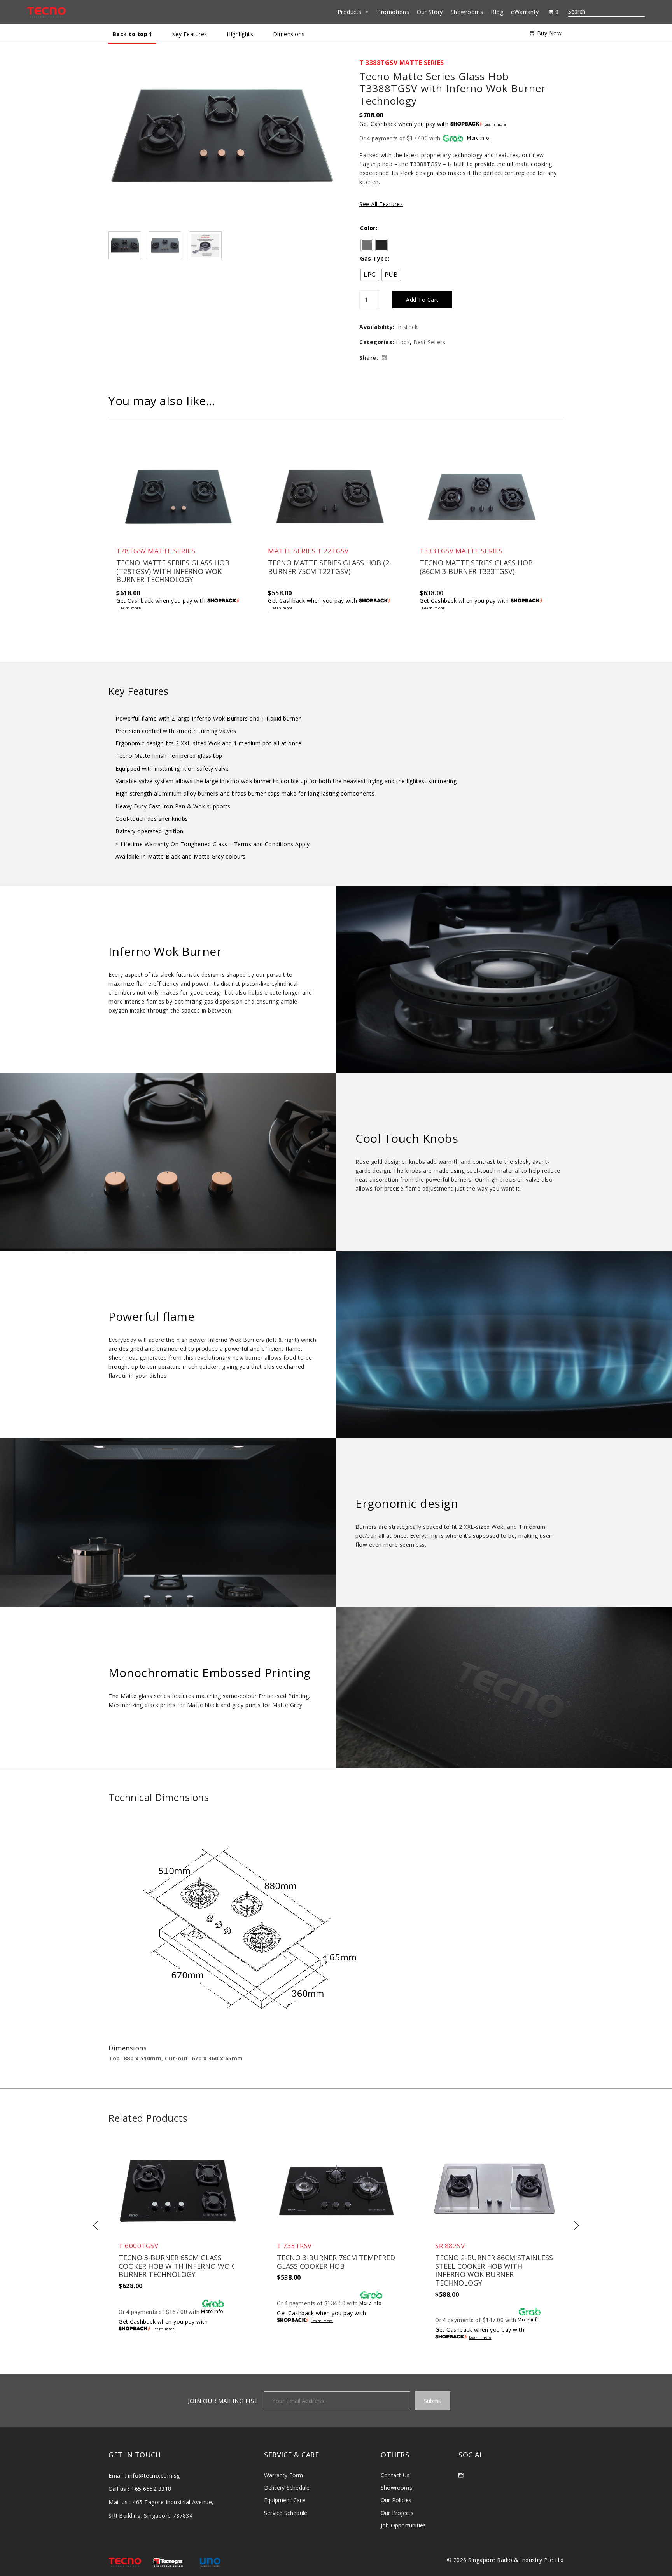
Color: (369, 228)
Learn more (495, 124)
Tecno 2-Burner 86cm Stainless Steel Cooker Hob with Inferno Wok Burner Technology (494, 2270)
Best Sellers (429, 342)
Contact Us (395, 2475)
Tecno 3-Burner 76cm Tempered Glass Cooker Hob (336, 2262)
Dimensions (289, 34)
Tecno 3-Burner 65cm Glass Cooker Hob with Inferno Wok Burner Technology (176, 2266)
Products (350, 12)
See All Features (381, 204)
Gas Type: (375, 258)
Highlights (240, 34)
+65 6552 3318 (151, 2489)
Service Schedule (286, 2513)
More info (478, 138)
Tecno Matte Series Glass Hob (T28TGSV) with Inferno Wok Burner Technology (173, 571)
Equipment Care (285, 2500)
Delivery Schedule (287, 2488)
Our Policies (396, 2500)
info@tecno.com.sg (154, 2475)
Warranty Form (284, 2475)
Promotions (393, 12)
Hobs (403, 342)
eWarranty (525, 12)
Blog (497, 12)
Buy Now (548, 33)
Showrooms (467, 12)
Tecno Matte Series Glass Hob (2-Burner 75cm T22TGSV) (330, 567)
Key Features (190, 34)
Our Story (430, 12)
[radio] (367, 245)
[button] (222, 145)
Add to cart (422, 300)
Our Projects (397, 2513)
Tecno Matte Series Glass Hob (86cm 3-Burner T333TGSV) (476, 567)
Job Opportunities (403, 2525)
